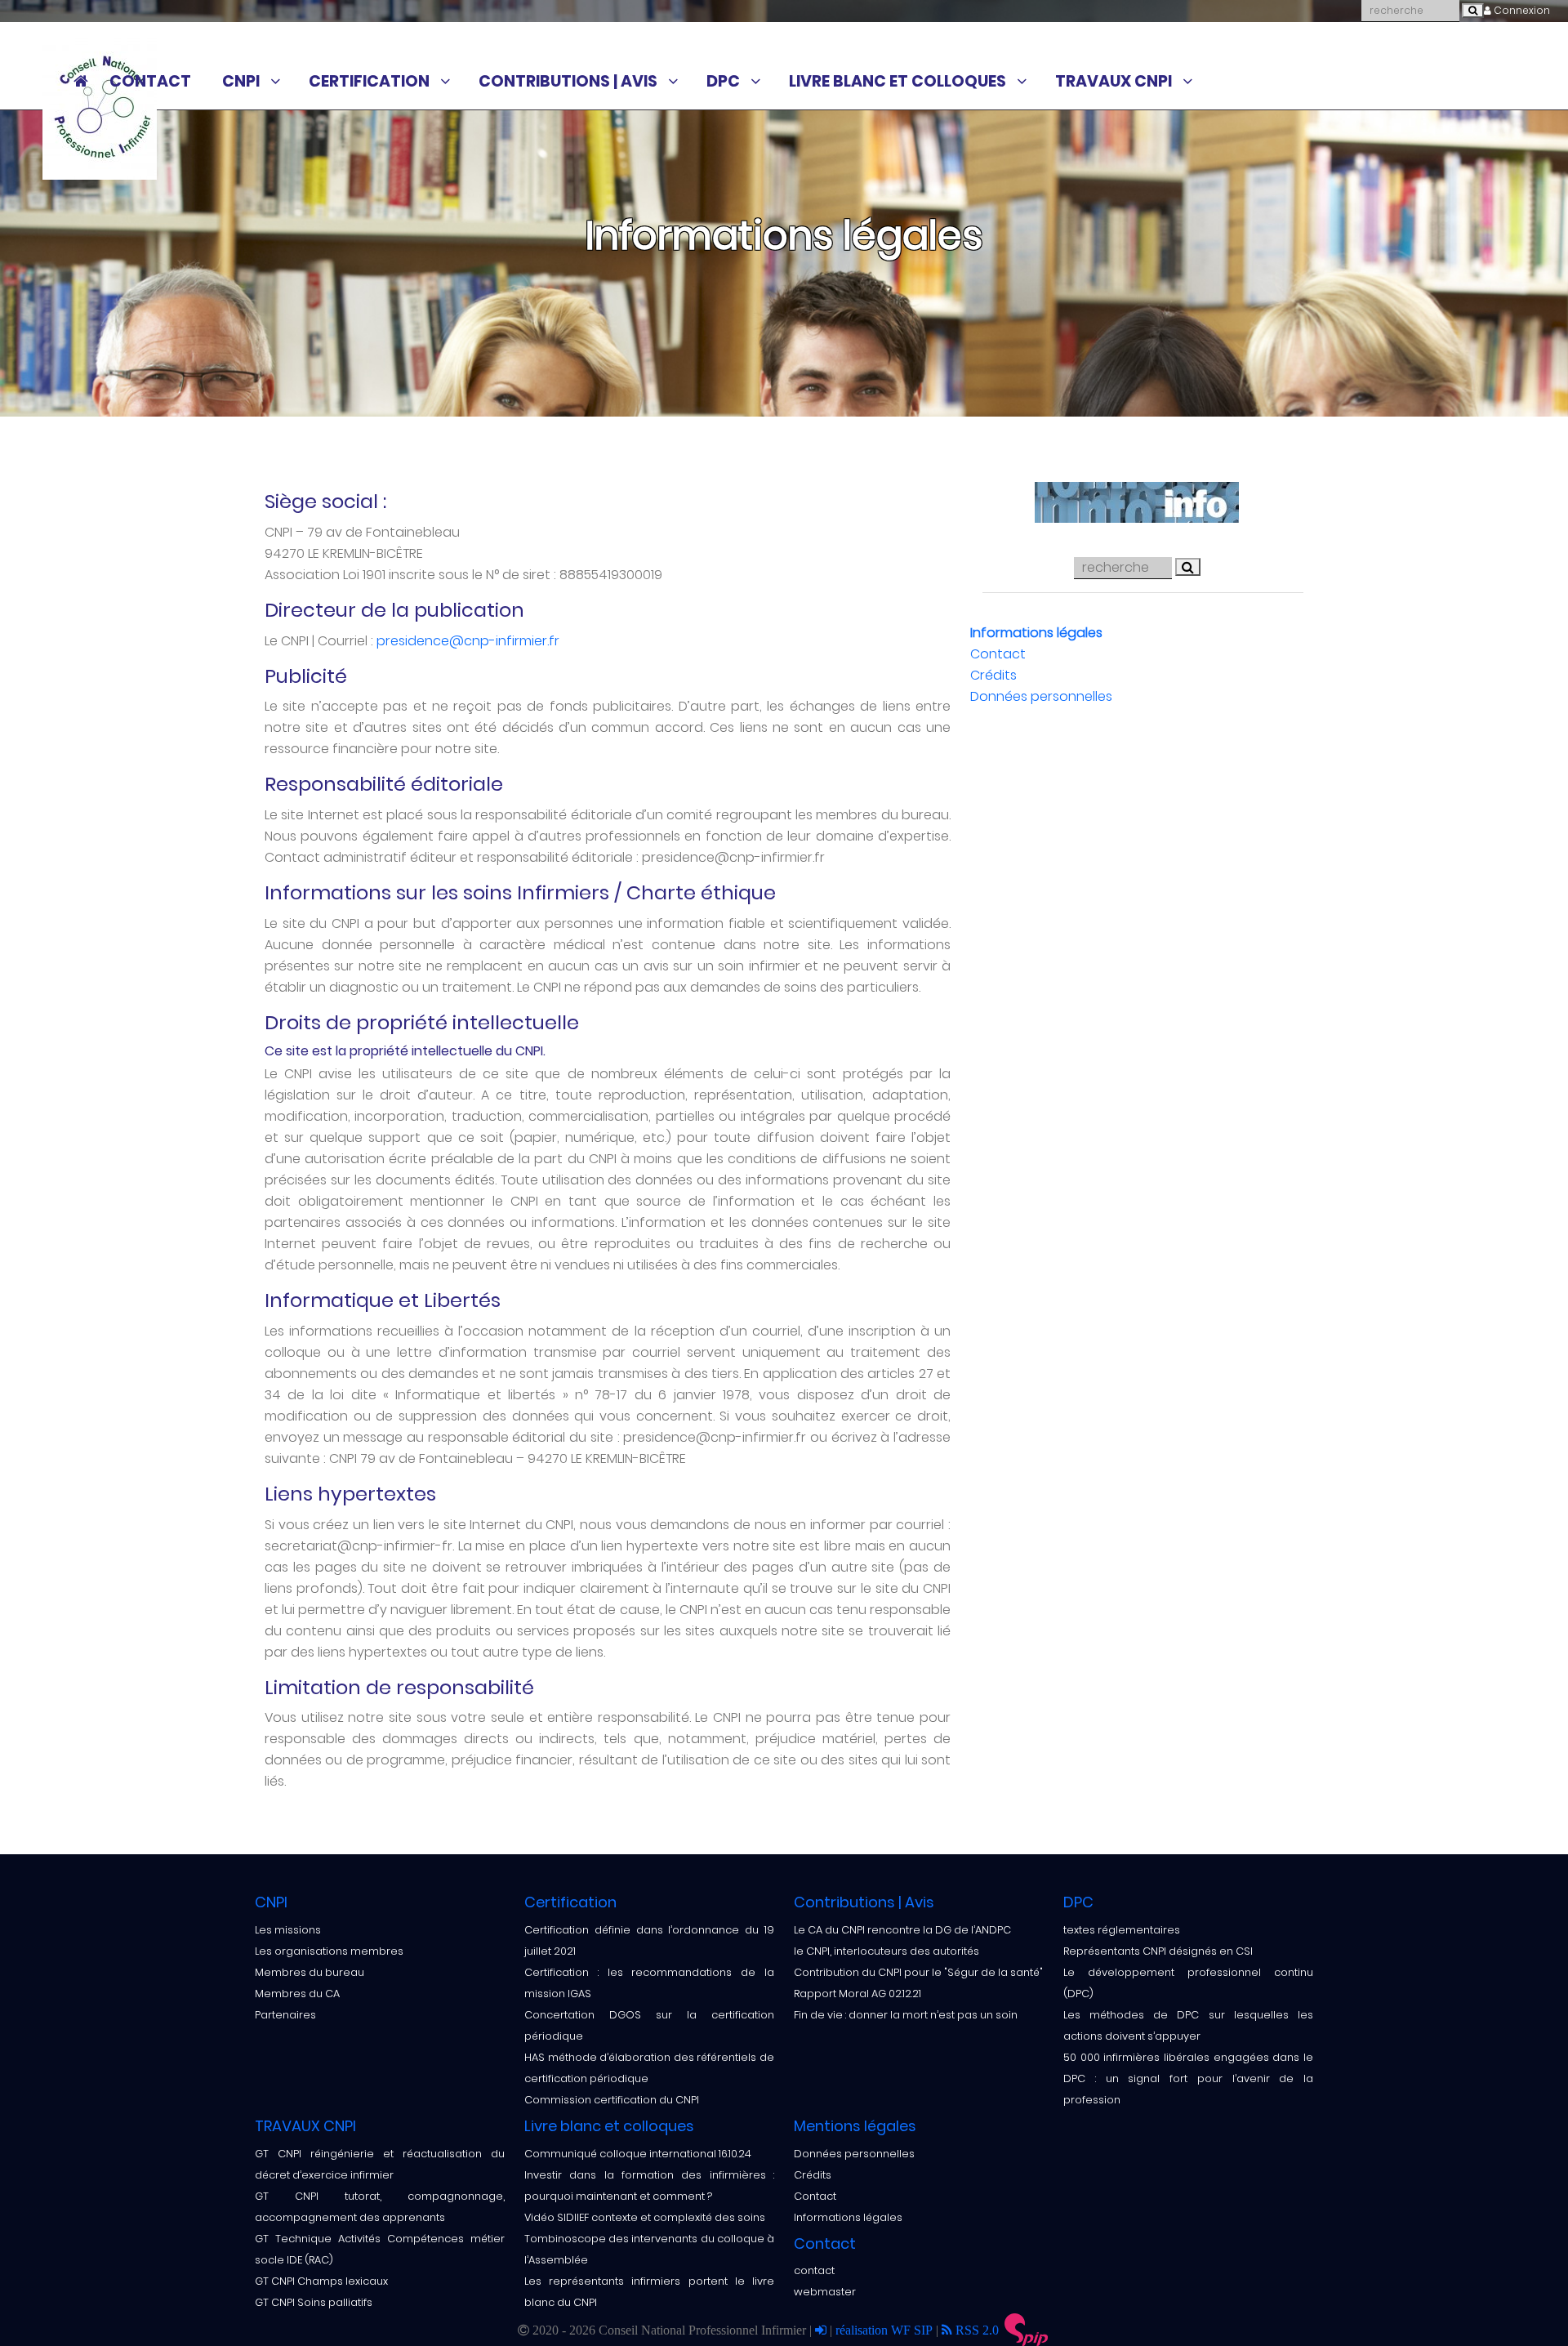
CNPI (241, 82)
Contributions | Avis (568, 82)
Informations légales (1036, 633)
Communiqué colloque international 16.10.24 (638, 2154)
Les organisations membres (329, 1951)
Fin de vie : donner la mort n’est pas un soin (906, 2015)
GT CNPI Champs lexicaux (321, 2281)
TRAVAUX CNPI (1114, 82)
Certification (369, 82)
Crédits (993, 675)
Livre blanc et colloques (898, 82)
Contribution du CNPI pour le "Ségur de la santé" (918, 1972)
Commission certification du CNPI (612, 2100)
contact (814, 2270)
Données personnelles (1041, 696)
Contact (150, 82)
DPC (723, 82)
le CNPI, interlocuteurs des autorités (886, 1951)
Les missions (288, 1930)
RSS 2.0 (976, 2330)
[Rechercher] (1473, 11)
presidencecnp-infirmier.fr (468, 641)
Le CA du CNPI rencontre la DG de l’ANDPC (902, 1930)
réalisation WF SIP (886, 2330)
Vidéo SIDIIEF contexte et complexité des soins (645, 2217)
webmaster (825, 2292)
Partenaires (285, 2015)
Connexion (1521, 10)
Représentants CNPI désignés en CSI (1158, 1951)
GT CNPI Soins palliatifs (314, 2302)
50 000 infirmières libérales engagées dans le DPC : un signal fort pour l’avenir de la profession (1188, 2078)
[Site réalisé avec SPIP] (1027, 2330)
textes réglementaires (1122, 1930)
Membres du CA (297, 1994)
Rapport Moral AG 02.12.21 (857, 1994)
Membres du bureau (310, 1972)
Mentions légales (855, 2126)
